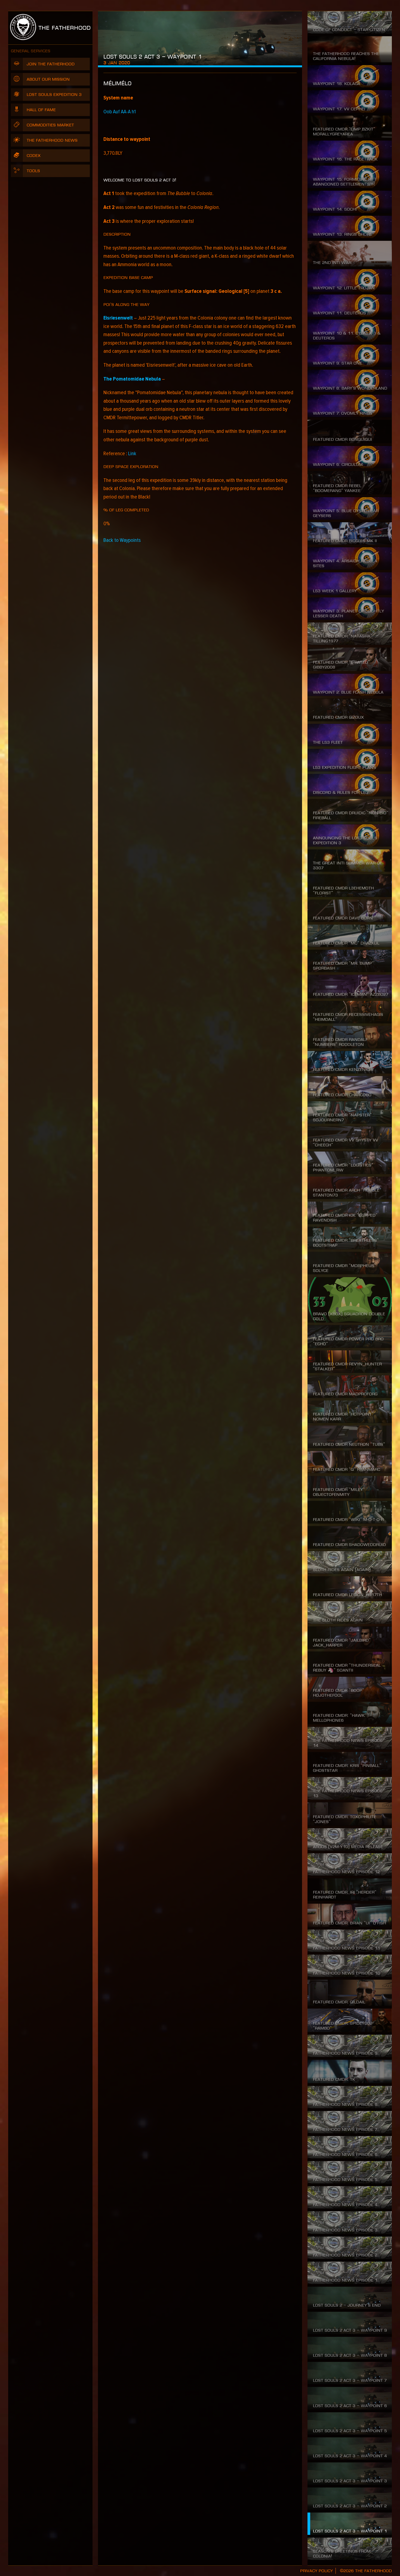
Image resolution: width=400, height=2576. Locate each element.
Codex (34, 156)
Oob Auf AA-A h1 (120, 112)
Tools (33, 171)
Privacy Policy (316, 2571)
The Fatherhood (63, 28)
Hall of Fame (41, 110)
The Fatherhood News (52, 140)
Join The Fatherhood (51, 64)
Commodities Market (50, 125)
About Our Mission (48, 79)
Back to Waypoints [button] (122, 540)
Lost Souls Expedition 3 (54, 95)
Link (132, 454)
